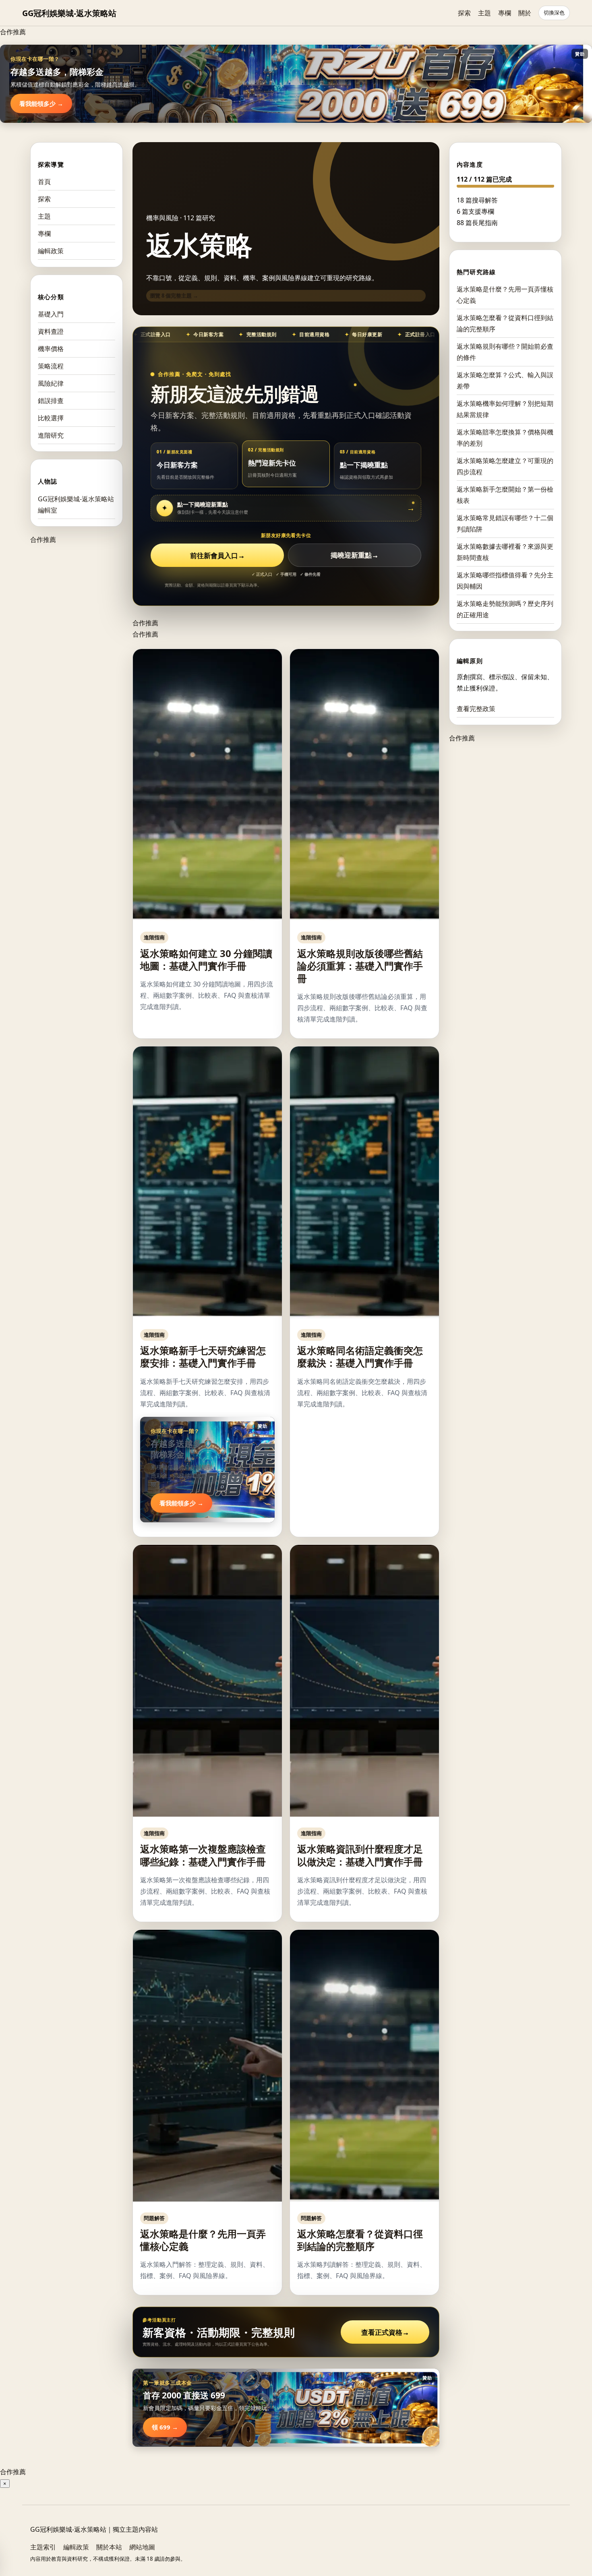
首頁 (44, 182)
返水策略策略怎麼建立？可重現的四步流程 (505, 466)
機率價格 (51, 349)
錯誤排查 (51, 401)
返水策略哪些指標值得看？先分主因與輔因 (505, 580)
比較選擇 (51, 418)
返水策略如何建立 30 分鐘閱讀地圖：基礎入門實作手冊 (206, 959)
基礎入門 (51, 314)
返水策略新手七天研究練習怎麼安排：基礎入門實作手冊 (203, 1356)
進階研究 (51, 435)
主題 (484, 13)
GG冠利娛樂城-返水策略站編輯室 (76, 504)
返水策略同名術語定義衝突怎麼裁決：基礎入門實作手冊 (360, 1356)
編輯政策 (51, 251)
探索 (464, 13)
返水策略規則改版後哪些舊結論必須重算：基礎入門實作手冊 (360, 966)
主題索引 (43, 2547)
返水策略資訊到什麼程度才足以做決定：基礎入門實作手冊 (360, 1855)
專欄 (505, 13)
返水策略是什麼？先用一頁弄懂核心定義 (203, 2240)
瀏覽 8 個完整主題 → (174, 296)
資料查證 (51, 331)
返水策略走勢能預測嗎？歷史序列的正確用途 (505, 609)
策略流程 (51, 366)
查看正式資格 (385, 2332)
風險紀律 (51, 383)
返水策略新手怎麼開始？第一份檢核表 (505, 494)
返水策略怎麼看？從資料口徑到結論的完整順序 (360, 2240)
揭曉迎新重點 (355, 555)
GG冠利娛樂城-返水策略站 (69, 13)
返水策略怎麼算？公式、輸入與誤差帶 (505, 380)
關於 (525, 13)
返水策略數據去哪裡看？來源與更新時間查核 (505, 552)
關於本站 (109, 2547)
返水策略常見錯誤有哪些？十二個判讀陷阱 (505, 523)
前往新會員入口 (217, 555)
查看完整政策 (476, 708)
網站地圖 (142, 2547)
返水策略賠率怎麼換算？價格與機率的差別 (505, 437)
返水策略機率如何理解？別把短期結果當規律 (505, 409)
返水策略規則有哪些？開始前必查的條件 (505, 351)
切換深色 (554, 13)
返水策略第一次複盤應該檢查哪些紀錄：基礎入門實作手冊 (203, 1855)
